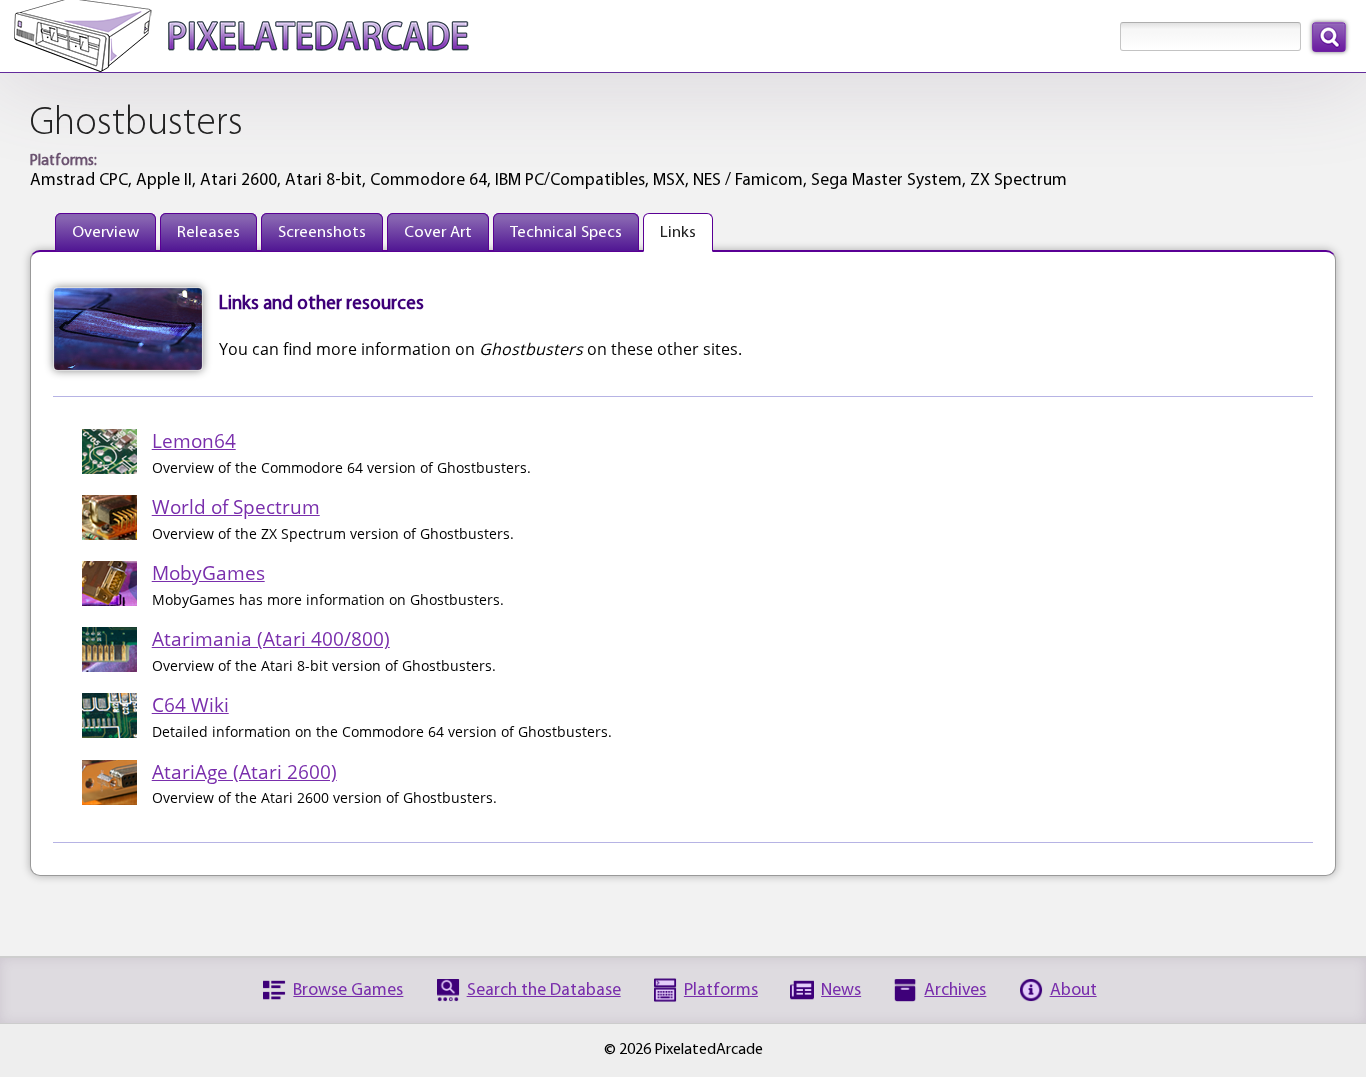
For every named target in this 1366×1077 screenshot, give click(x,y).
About (1073, 990)
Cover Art (438, 232)
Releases (208, 232)
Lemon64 (194, 440)
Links (678, 232)
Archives (955, 990)
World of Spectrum (236, 506)
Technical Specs (566, 232)
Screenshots (322, 232)
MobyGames (208, 572)
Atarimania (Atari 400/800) (271, 638)
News (841, 990)
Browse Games (348, 990)
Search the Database (544, 990)
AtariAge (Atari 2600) (244, 771)
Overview (105, 232)
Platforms (721, 990)
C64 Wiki (190, 704)
